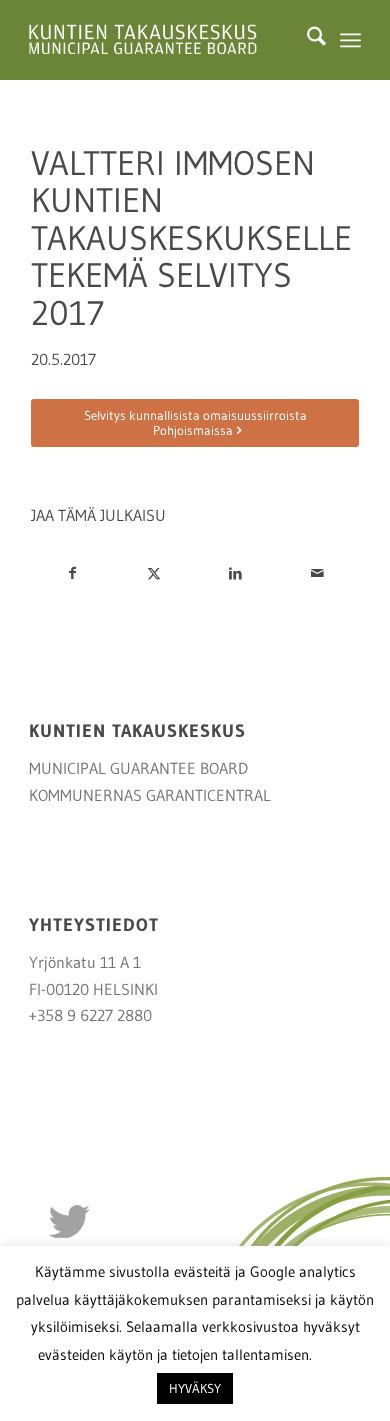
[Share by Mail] (318, 573)
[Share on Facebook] (72, 573)
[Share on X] (154, 573)
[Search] (306, 40)
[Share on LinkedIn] (236, 573)
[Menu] (350, 40)
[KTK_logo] (161, 40)
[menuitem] (306, 40)
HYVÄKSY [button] (195, 1388)
